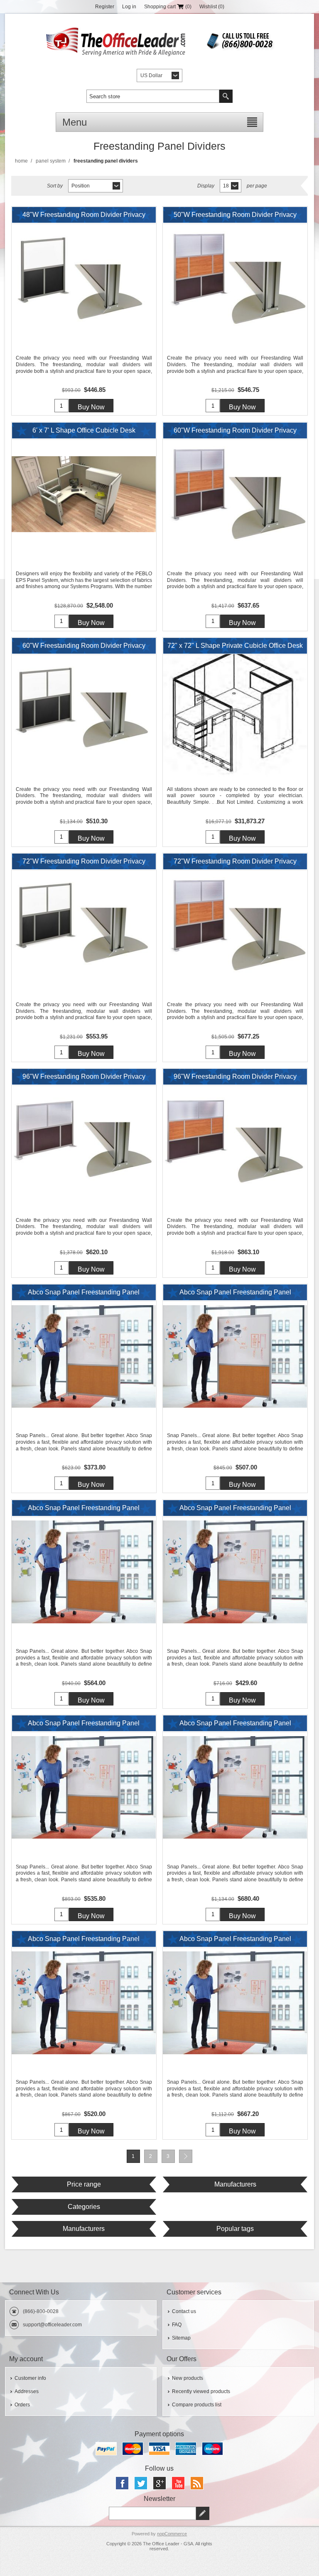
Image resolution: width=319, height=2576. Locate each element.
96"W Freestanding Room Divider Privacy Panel (84, 1079)
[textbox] (153, 96)
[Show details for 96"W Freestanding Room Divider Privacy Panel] (84, 1141)
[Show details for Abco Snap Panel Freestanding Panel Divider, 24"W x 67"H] (84, 1572)
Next (186, 2156)
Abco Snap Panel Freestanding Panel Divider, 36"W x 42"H (84, 1941)
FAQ (177, 2325)
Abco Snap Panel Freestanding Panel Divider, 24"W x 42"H (84, 1294)
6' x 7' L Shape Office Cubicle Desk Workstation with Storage (84, 433)
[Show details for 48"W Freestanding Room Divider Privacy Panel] (84, 279)
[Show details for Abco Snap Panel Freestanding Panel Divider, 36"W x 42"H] (84, 2003)
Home (21, 161)
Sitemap (181, 2338)
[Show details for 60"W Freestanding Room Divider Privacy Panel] (235, 494)
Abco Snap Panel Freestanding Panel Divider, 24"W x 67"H (84, 1510)
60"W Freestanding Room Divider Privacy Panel (235, 433)
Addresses (27, 2391)
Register (105, 7)
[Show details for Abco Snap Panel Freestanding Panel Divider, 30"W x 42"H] (235, 1572)
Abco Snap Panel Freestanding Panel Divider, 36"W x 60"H (235, 1941)
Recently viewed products (201, 2391)
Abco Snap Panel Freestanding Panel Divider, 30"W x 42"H (235, 1510)
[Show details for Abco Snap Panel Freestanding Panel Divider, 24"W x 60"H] (235, 1356)
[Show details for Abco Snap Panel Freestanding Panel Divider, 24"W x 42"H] (84, 1356)
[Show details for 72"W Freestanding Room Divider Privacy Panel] (84, 925)
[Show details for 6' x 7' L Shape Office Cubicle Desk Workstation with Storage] (84, 494)
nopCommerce (172, 2534)
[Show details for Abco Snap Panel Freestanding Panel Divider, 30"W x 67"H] (235, 1787)
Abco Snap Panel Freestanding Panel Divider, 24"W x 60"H (235, 1294)
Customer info (30, 2378)
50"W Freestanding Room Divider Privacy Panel (235, 217)
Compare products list (197, 2405)
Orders (22, 2405)
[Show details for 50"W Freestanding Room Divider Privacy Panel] (235, 279)
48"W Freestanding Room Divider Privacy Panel (84, 217)
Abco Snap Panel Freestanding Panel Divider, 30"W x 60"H (84, 1725)
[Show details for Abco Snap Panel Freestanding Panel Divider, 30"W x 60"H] (84, 1787)
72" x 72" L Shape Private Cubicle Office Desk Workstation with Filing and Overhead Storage (235, 648)
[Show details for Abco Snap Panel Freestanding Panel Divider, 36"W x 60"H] (235, 2003)
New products (188, 2378)
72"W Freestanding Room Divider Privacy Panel (84, 864)
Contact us (184, 2311)
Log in (129, 7)
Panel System (51, 161)
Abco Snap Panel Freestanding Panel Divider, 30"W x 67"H (235, 1725)
